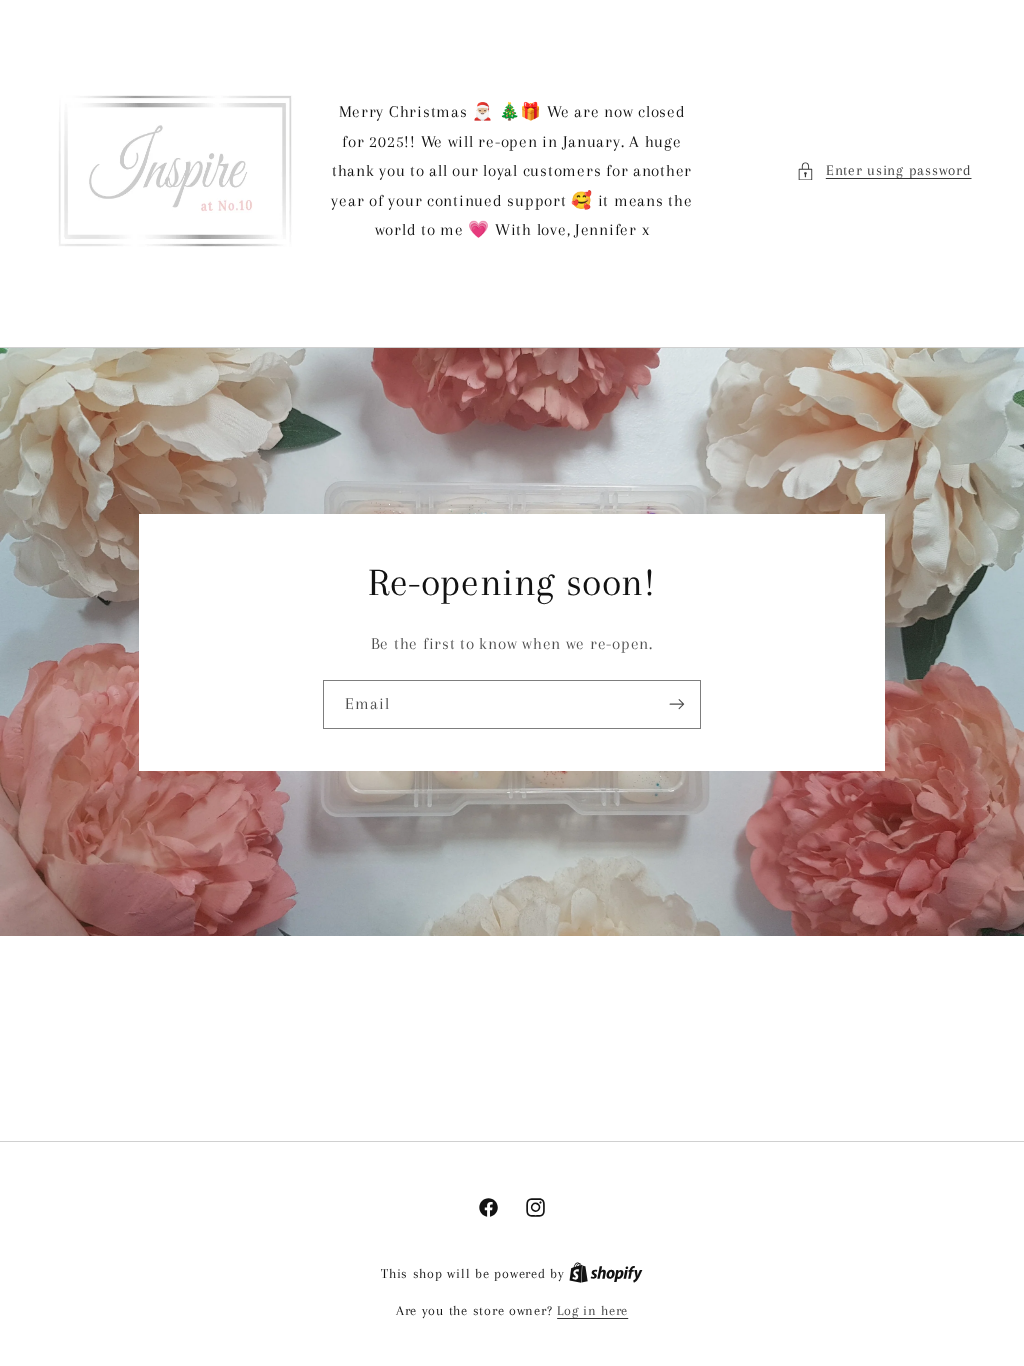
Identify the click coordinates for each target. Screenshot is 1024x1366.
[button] (883, 171)
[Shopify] (606, 1273)
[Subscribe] (677, 703)
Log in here (592, 1310)
